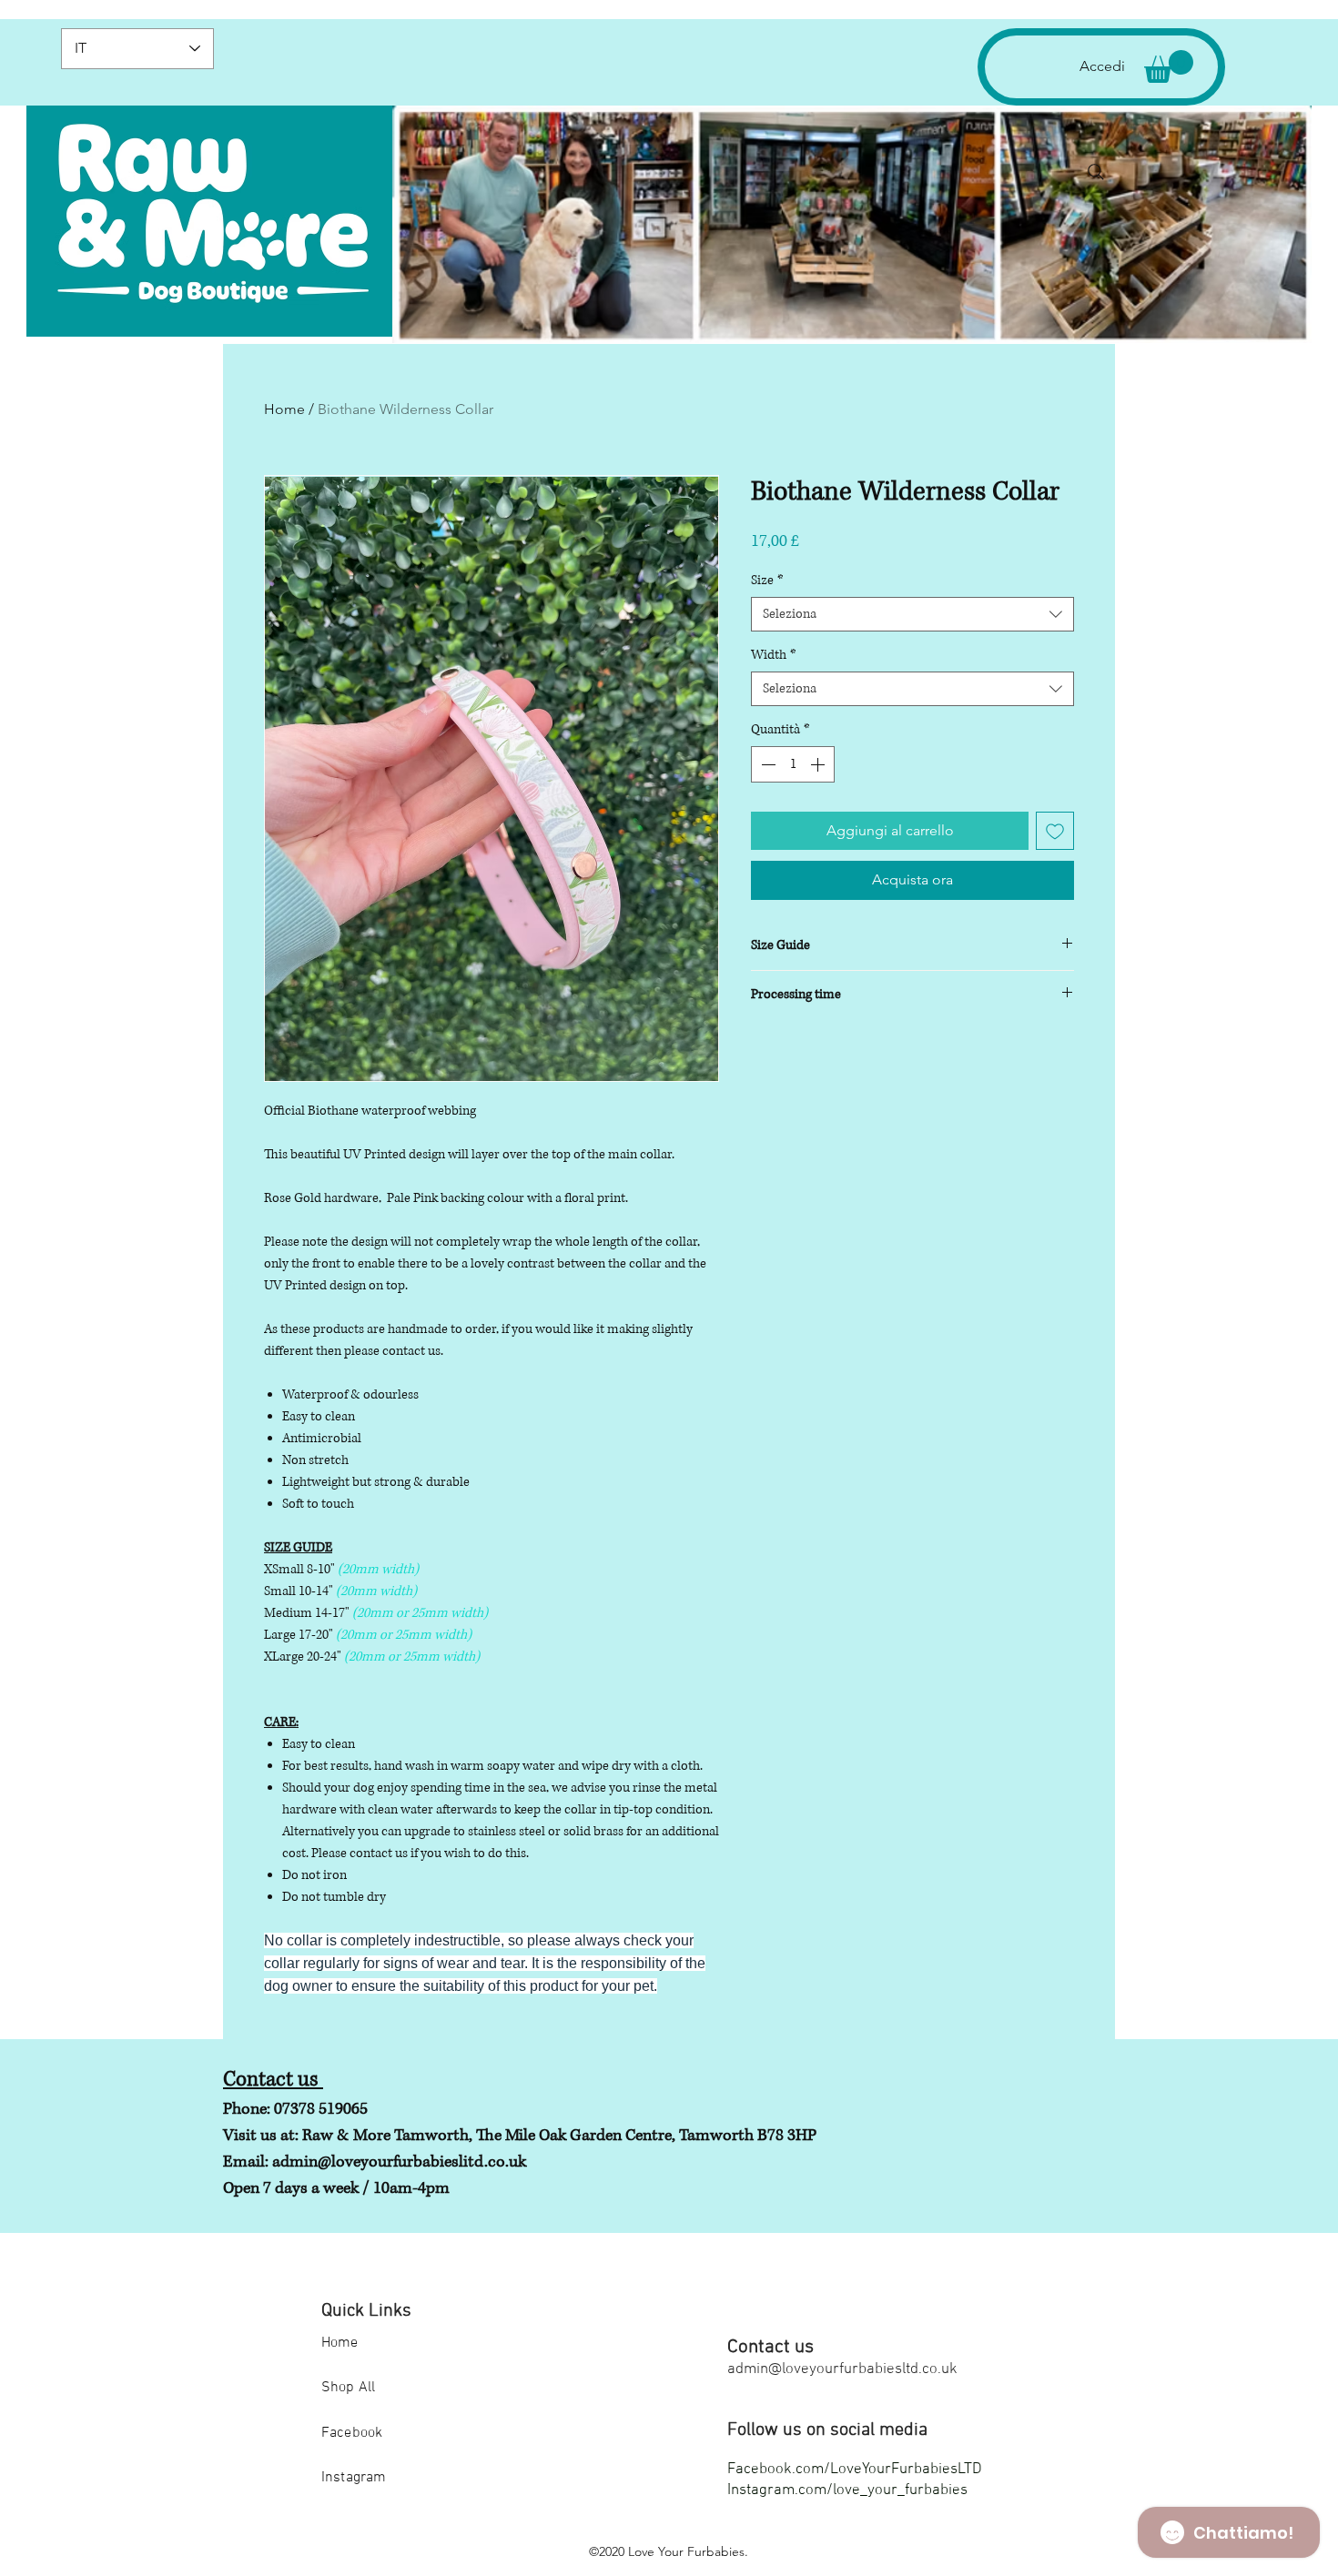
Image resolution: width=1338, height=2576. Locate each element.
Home (284, 409)
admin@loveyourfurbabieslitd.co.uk (399, 2162)
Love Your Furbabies (686, 2551)
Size (767, 580)
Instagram (354, 2478)
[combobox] (912, 614)
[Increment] (819, 764)
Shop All (348, 2388)
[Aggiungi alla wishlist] (1055, 831)
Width (774, 655)
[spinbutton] (793, 764)
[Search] (1096, 172)
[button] (1169, 66)
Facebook (352, 2433)
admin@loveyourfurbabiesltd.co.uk (842, 2369)
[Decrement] (766, 764)
